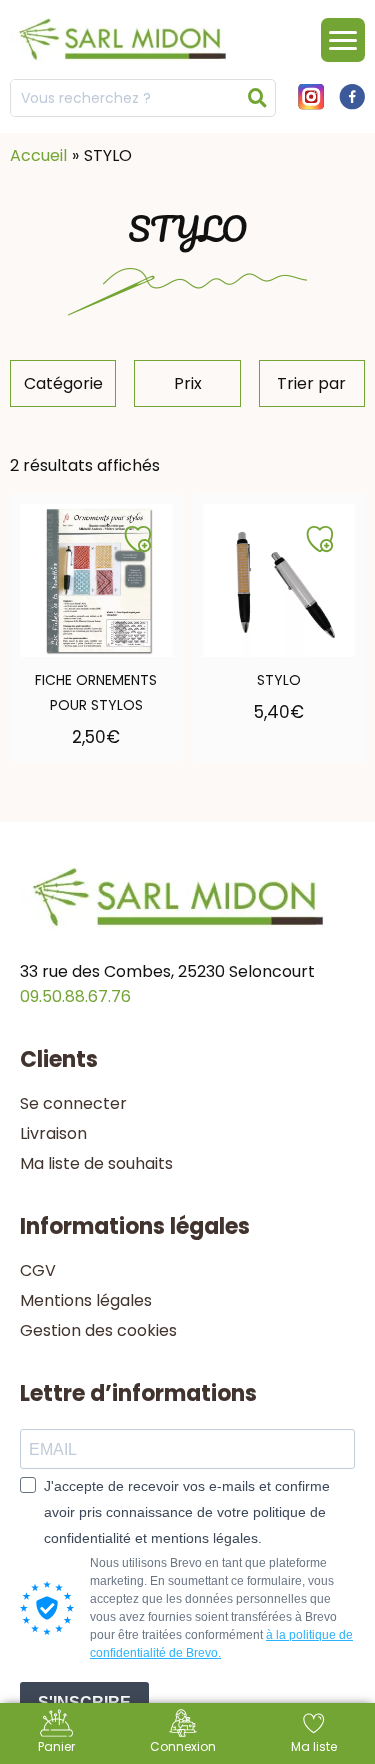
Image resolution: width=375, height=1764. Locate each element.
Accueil (38, 155)
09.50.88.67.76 (75, 996)
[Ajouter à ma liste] (138, 539)
